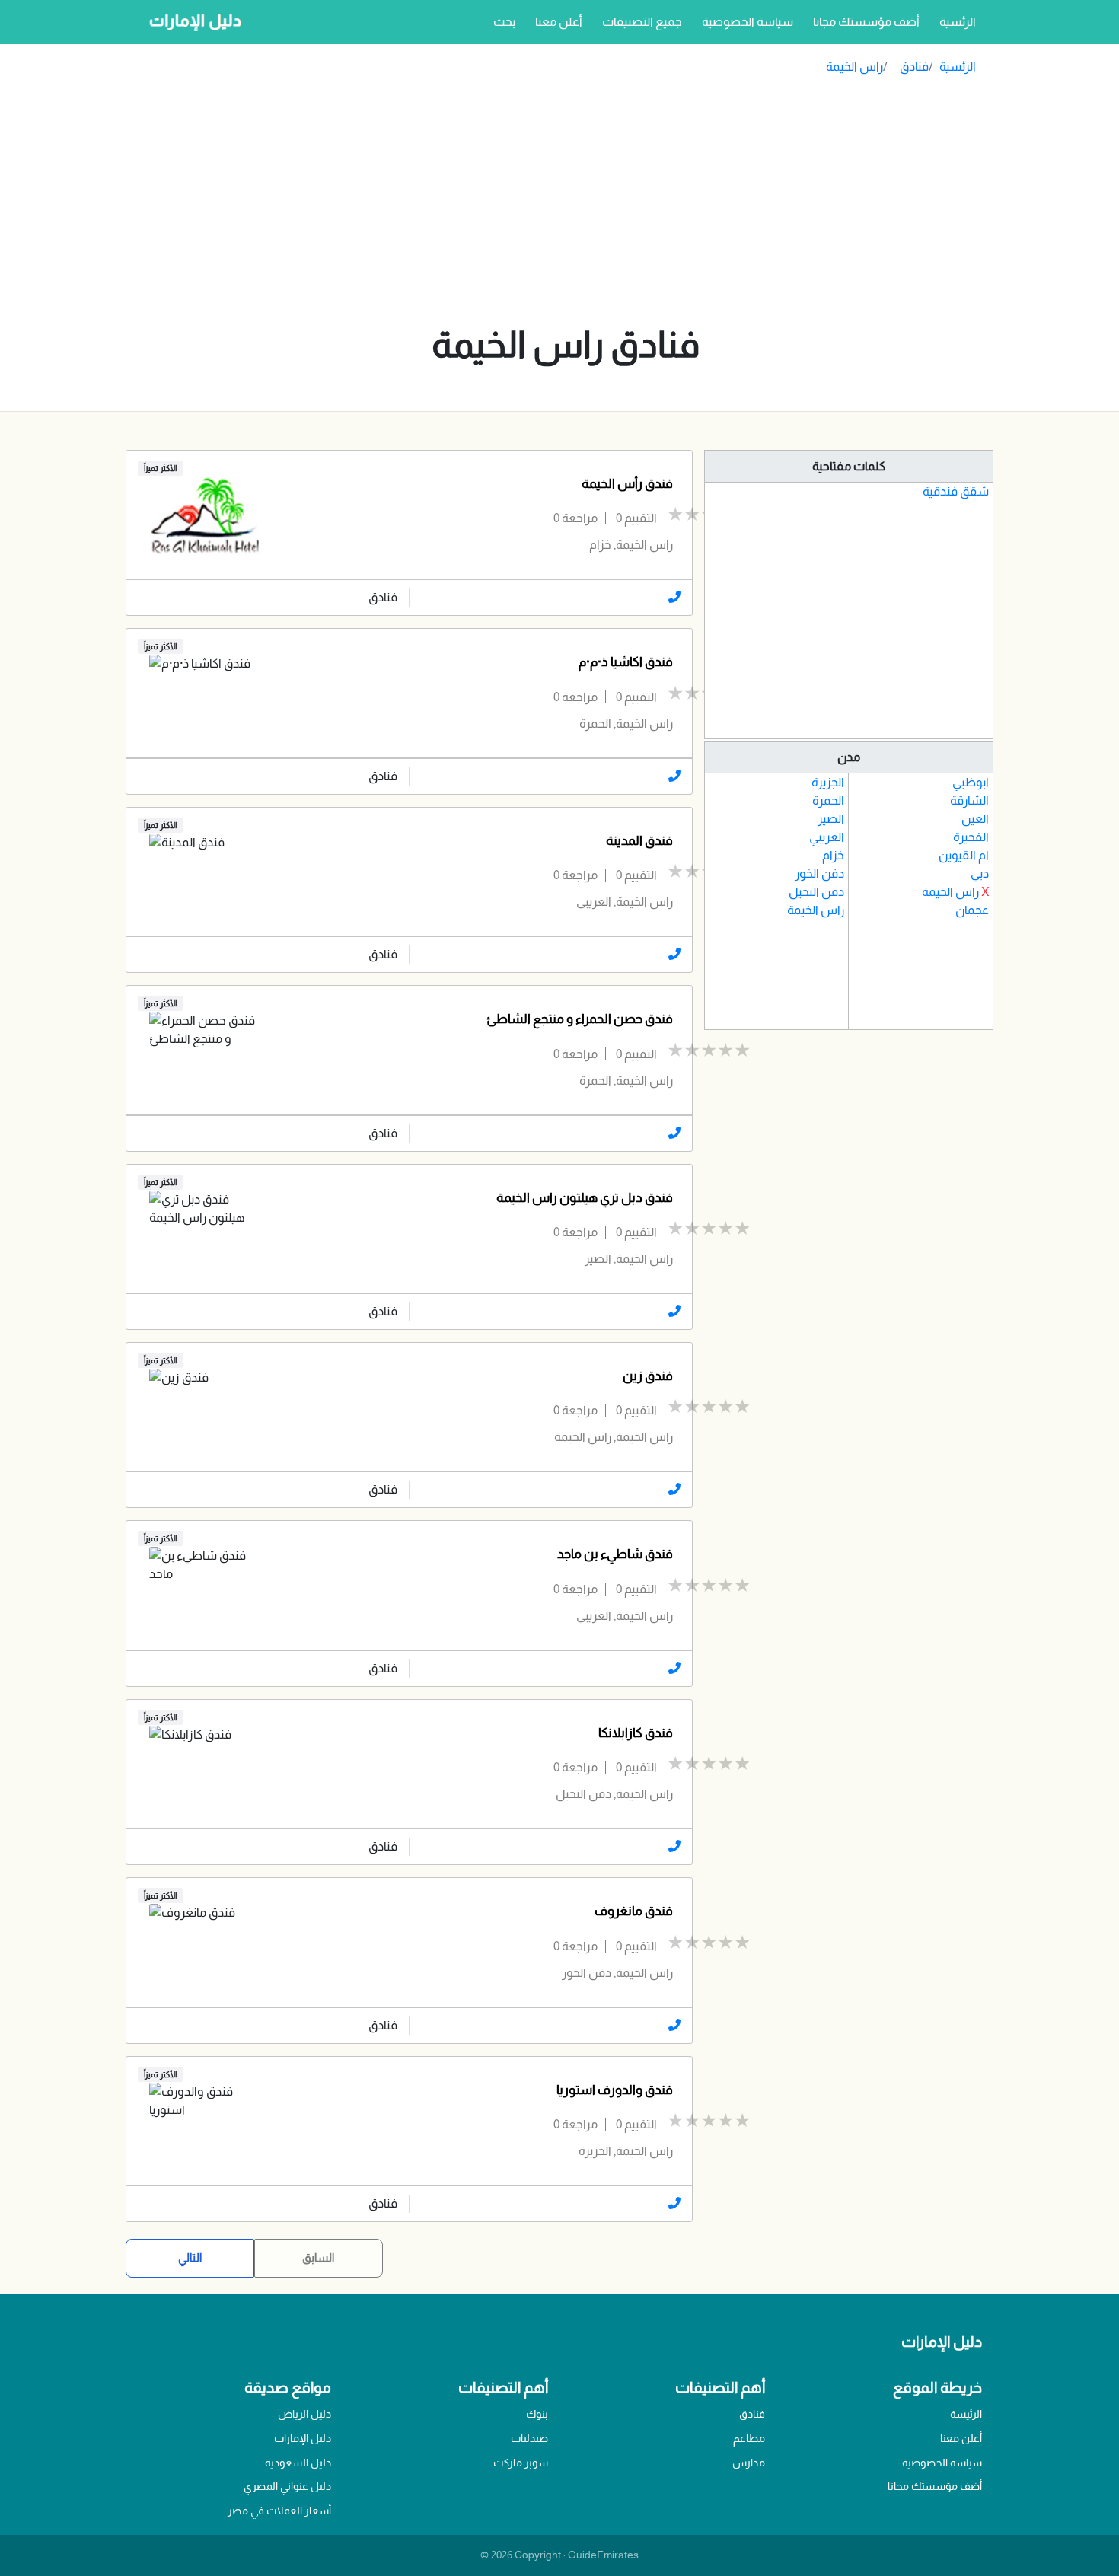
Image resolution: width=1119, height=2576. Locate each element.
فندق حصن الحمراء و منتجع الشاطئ (580, 1019)
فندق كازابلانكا (636, 1733)
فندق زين (648, 1376)
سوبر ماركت (521, 2463)
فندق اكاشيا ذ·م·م (626, 662)
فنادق (914, 67)
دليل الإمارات (303, 2438)
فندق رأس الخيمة (627, 484)
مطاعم (749, 2438)
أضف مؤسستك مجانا (866, 22)
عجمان (972, 910)
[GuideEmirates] (191, 22)
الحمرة (828, 800)
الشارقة (969, 800)
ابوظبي (971, 782)
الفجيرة (971, 837)
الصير (831, 819)
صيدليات (529, 2438)
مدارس (749, 2463)
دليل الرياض (304, 2414)
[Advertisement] (566, 204)
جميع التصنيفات (642, 22)
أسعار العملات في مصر (279, 2511)
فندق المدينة (639, 841)
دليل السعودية (298, 2463)
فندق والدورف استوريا (615, 2090)
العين (975, 819)
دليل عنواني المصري (287, 2486)
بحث (504, 22)
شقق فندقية (956, 491)
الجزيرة (828, 782)
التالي (190, 2257)
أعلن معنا (559, 22)
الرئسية (955, 21)
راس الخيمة (854, 67)
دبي (980, 874)
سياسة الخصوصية (748, 22)
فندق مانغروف (634, 1911)
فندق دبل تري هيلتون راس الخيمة (585, 1198)
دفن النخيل (816, 892)
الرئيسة (966, 2414)
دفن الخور (819, 874)
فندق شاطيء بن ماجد (615, 1554)
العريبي (827, 837)
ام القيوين (964, 855)
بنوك (537, 2414)
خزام (833, 855)
